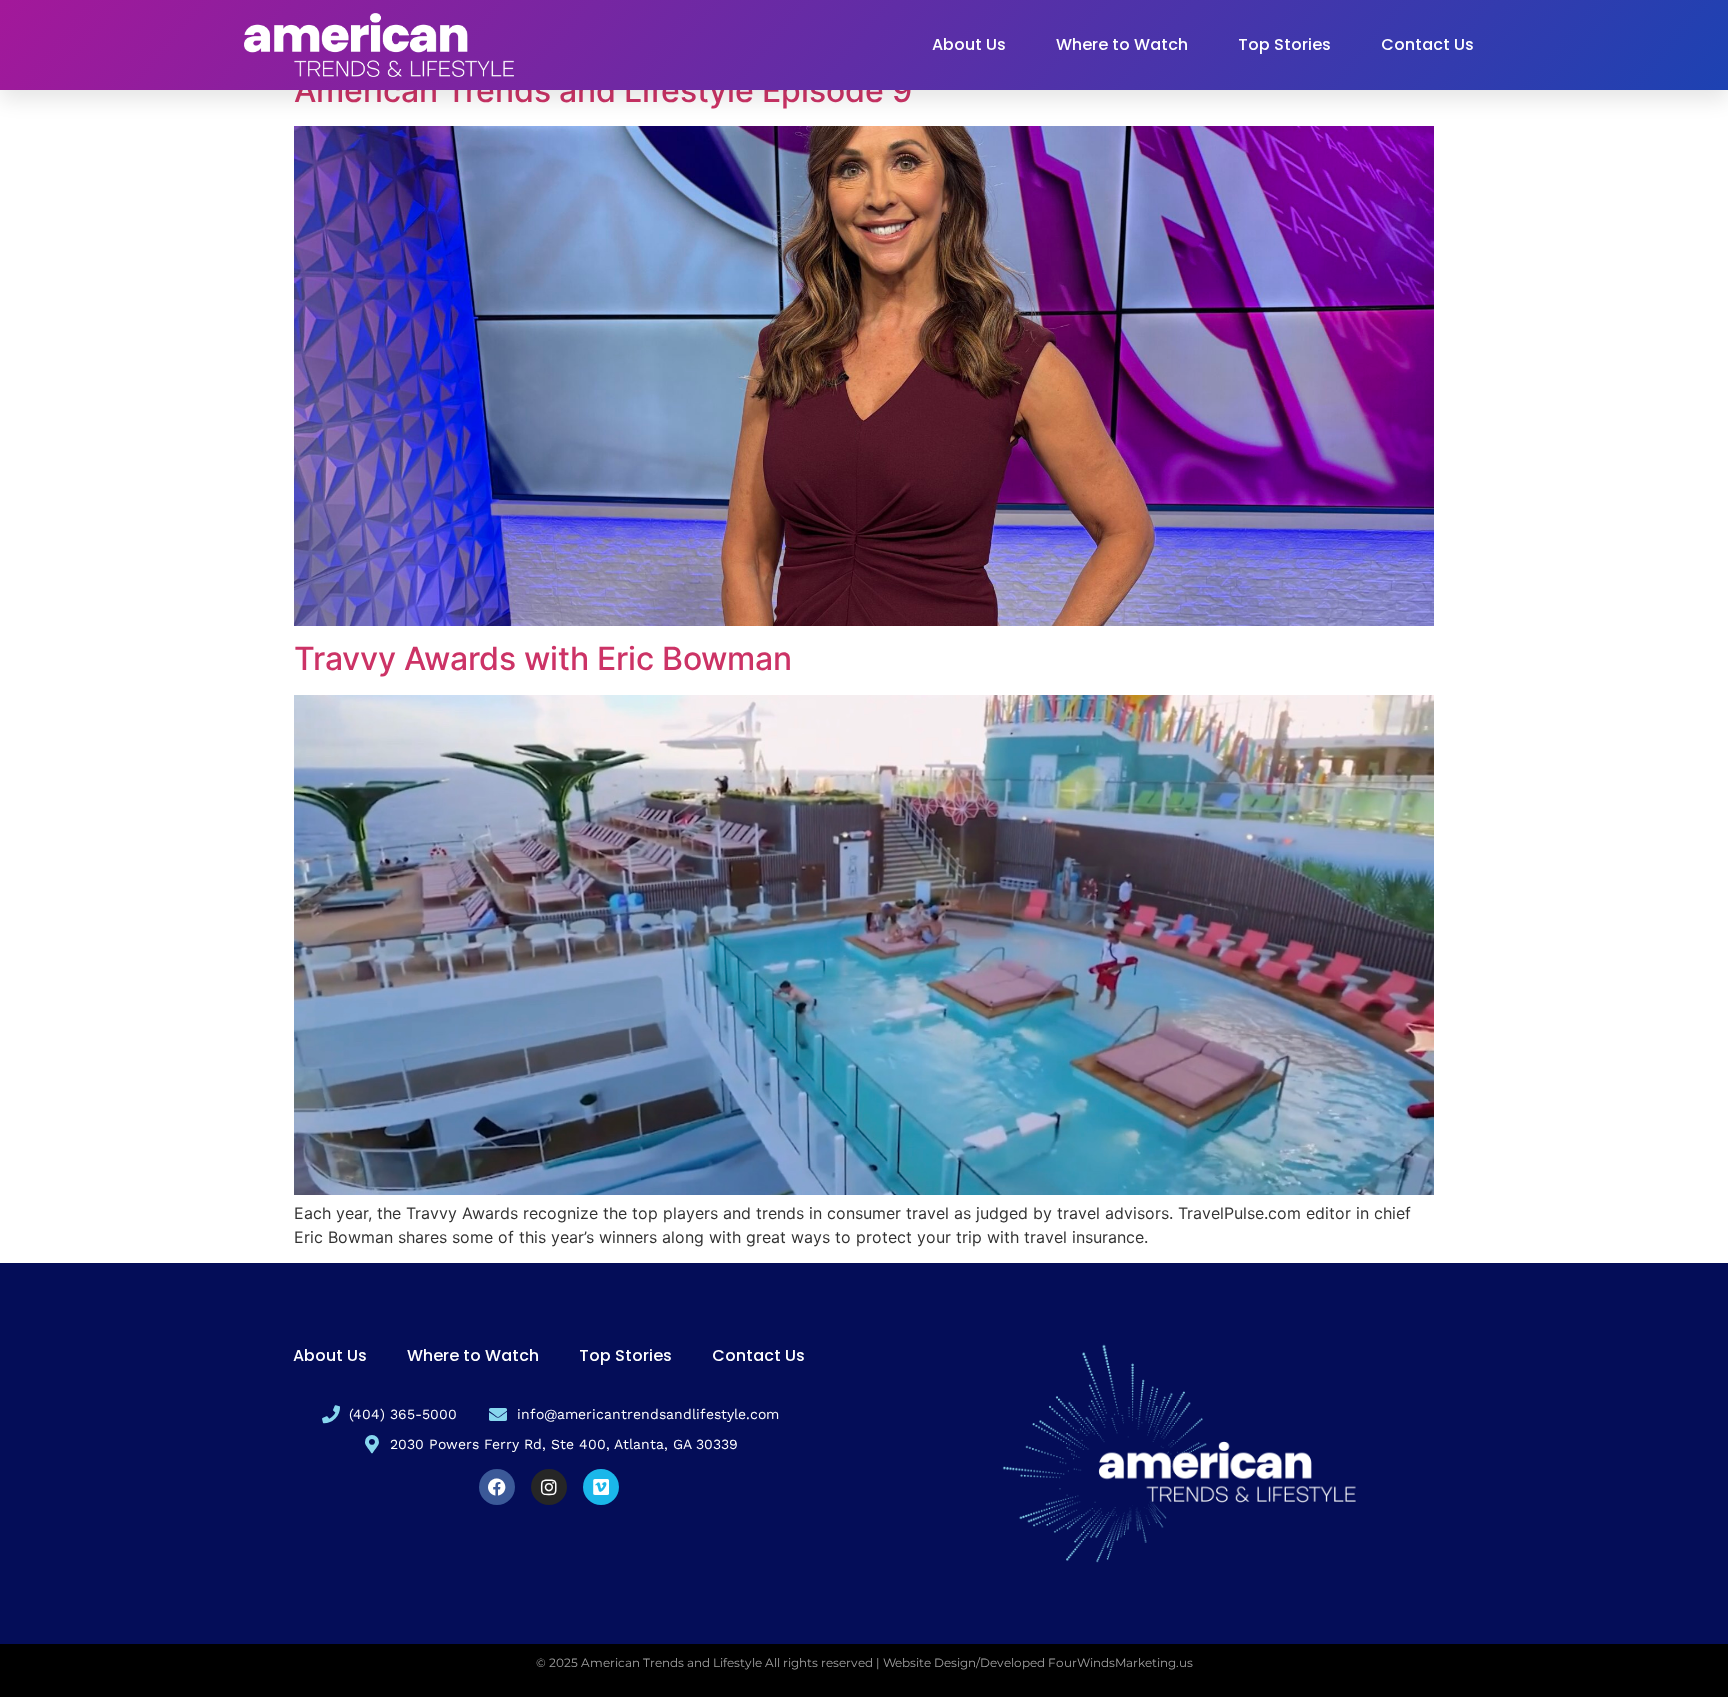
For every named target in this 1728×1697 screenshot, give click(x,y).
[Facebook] (497, 1487)
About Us (969, 44)
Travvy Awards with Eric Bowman (543, 658)
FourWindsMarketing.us (1120, 1662)
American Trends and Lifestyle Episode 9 (603, 90)
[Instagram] (549, 1487)
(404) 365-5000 (403, 1414)
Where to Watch (1122, 44)
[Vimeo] (601, 1487)
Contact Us (1427, 44)
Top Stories (1284, 44)
